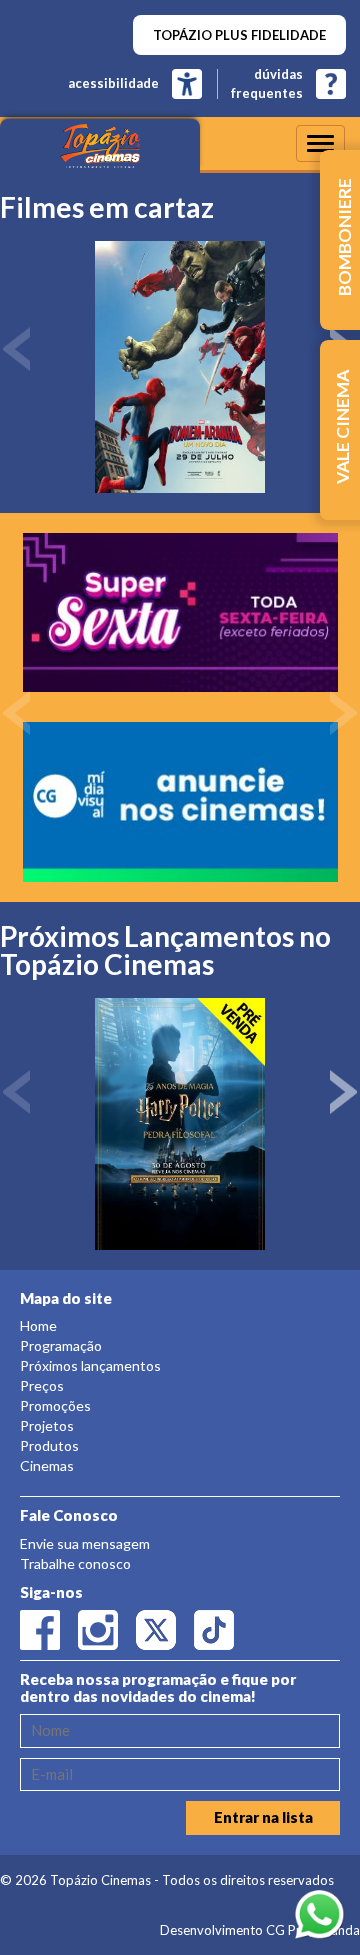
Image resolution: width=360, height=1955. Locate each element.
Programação (61, 1345)
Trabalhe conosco (75, 1563)
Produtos (49, 1445)
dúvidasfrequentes (267, 83)
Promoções (55, 1405)
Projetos (47, 1425)
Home (38, 1325)
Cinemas (47, 1465)
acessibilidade (113, 83)
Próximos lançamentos (90, 1365)
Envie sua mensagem (85, 1543)
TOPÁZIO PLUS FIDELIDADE (239, 35)
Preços (42, 1385)
